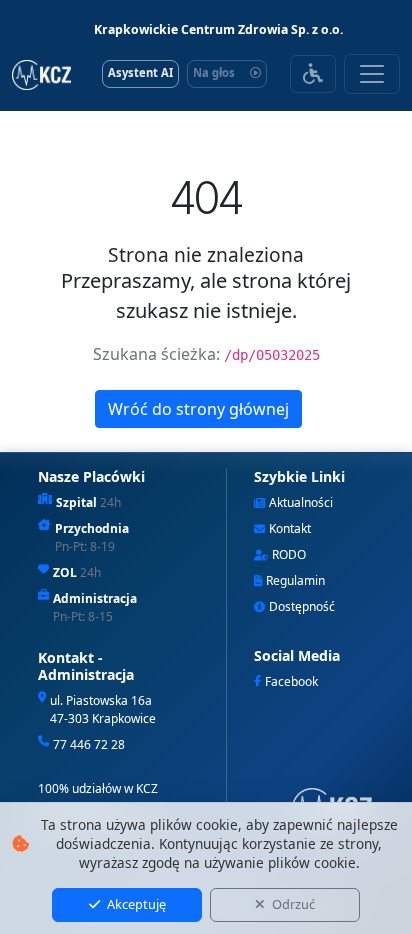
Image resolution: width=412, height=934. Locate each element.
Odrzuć (292, 904)
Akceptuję (135, 904)
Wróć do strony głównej (198, 409)
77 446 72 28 (89, 744)
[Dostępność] (313, 74)
